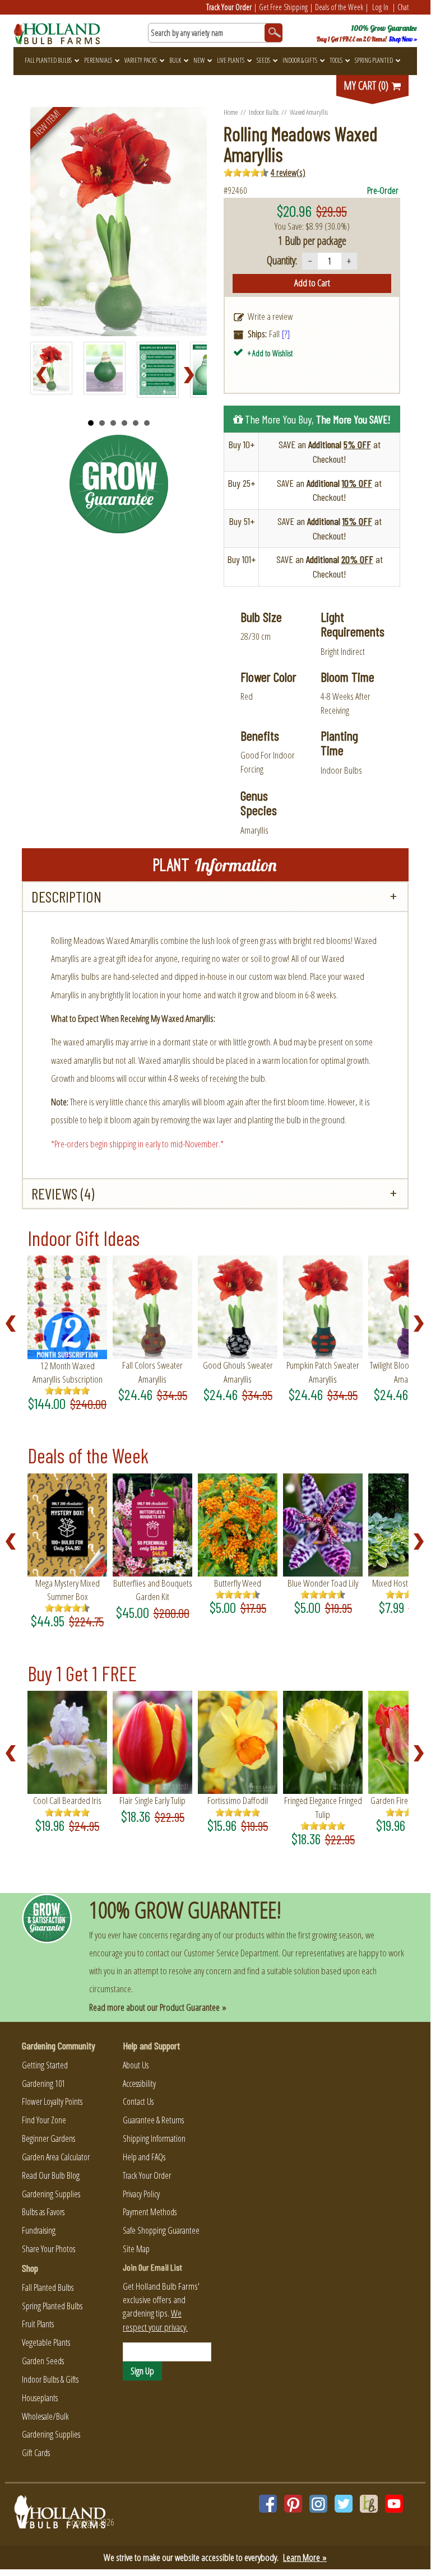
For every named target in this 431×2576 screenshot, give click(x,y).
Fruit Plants (38, 2324)
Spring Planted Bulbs (52, 2306)
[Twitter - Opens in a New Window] (344, 2504)
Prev (45, 375)
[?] (286, 334)
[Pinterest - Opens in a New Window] (293, 2504)
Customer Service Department (231, 1953)
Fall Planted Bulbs (48, 60)
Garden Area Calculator (56, 2157)
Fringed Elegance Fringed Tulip (323, 1807)
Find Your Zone (44, 2120)
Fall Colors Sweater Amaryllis (152, 1372)
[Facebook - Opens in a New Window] (268, 2504)
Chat (403, 7)
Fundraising (39, 2230)
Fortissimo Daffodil (238, 1800)
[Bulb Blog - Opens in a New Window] (369, 2504)
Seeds (263, 60)
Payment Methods (150, 2212)
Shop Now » (403, 39)
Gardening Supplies (51, 2194)
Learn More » (305, 2557)
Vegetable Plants (46, 2342)
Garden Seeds (43, 2361)
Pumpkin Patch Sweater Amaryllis (323, 1372)
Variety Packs (141, 60)
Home (231, 112)
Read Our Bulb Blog (51, 2175)
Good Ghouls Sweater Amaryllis (238, 1372)
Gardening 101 (43, 2084)
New (199, 60)
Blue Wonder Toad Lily (323, 1583)
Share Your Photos (48, 2249)
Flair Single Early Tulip (152, 1800)
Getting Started (45, 2065)
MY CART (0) (367, 85)
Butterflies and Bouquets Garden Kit (153, 1590)
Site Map (136, 2249)
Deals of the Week (339, 7)
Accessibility (139, 2084)
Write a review (270, 316)
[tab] (215, 897)
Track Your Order (229, 7)
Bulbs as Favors (43, 2212)
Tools (336, 60)
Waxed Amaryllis (309, 112)
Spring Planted (374, 60)
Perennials (98, 60)
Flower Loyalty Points (52, 2101)
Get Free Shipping (283, 7)
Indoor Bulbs (264, 112)
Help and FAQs (144, 2157)
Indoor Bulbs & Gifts (50, 2379)
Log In (380, 7)
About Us (136, 2065)
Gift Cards (36, 2453)
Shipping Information (154, 2138)
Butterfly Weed (238, 1583)
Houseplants (40, 2398)
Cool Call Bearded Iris (67, 1800)
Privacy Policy (141, 2194)
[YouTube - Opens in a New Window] (394, 2504)
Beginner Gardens (48, 2138)
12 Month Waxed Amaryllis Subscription (68, 1372)
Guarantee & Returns (153, 2120)
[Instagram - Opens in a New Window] (318, 2504)
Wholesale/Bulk (45, 2416)
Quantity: (282, 260)
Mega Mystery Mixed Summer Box (68, 1590)
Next (192, 375)
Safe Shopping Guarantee (161, 2230)
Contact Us (138, 2101)
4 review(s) (288, 172)
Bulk (175, 60)
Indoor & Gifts (300, 60)
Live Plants (231, 60)
